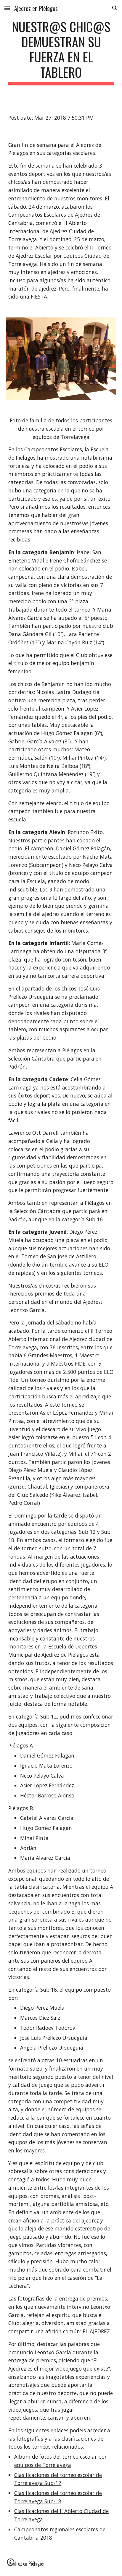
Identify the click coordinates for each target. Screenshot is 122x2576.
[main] (61, 52)
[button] (7, 8)
